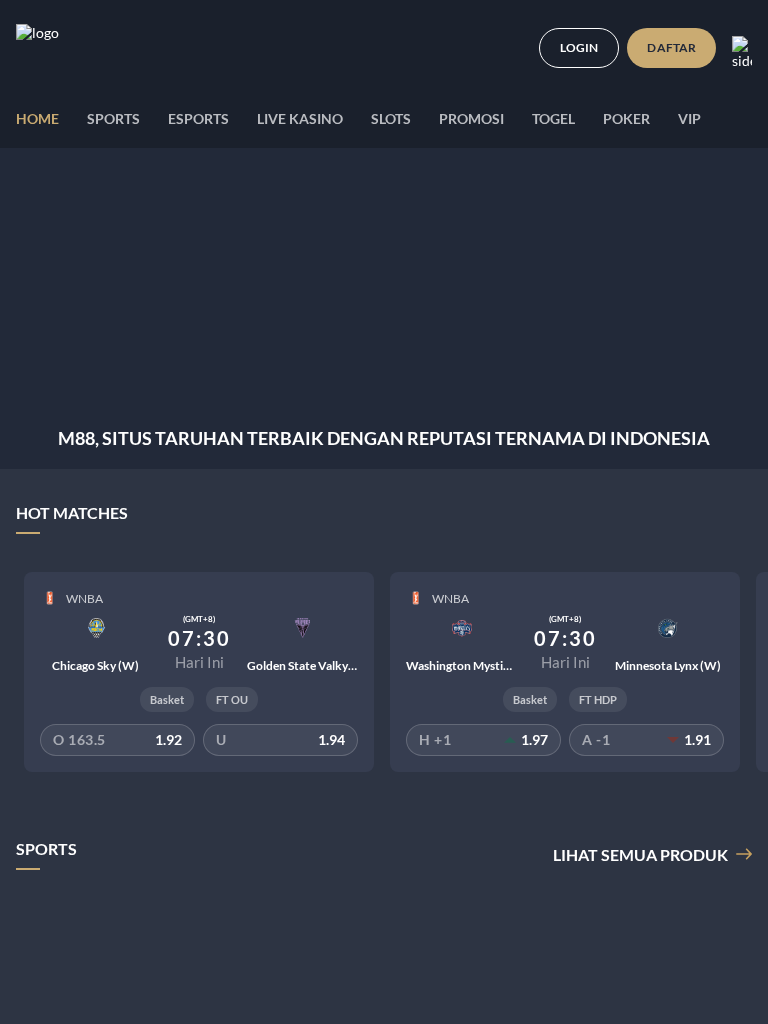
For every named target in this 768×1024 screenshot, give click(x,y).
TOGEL (553, 118)
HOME (37, 118)
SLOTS (391, 118)
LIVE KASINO (300, 118)
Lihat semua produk (640, 854)
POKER (626, 118)
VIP (689, 118)
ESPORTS (198, 118)
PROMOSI (471, 118)
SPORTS (113, 118)
